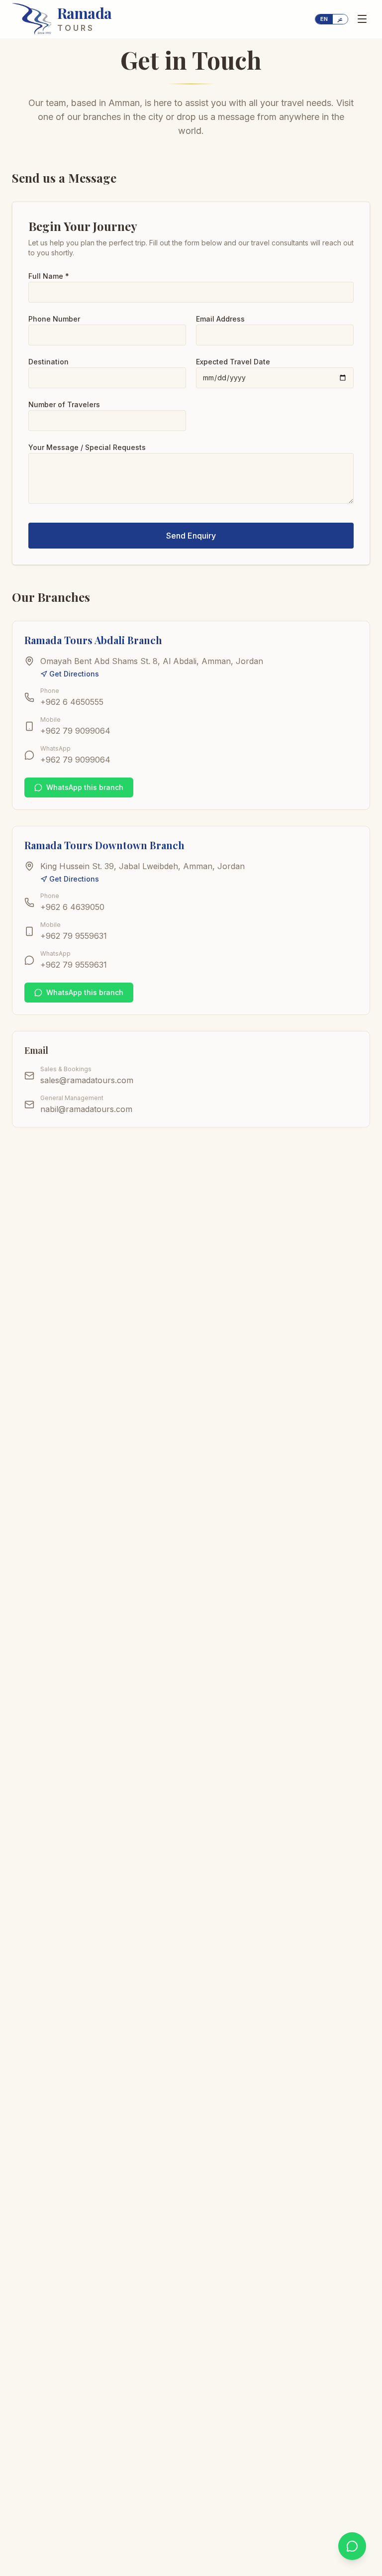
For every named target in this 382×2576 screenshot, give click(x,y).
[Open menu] (362, 19)
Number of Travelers (64, 404)
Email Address (220, 319)
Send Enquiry (191, 536)
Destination (48, 362)
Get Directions (74, 674)
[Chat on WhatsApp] (352, 2546)
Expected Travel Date (233, 362)
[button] (332, 19)
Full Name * (49, 276)
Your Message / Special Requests (87, 447)
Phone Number (54, 319)
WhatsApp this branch (85, 787)
